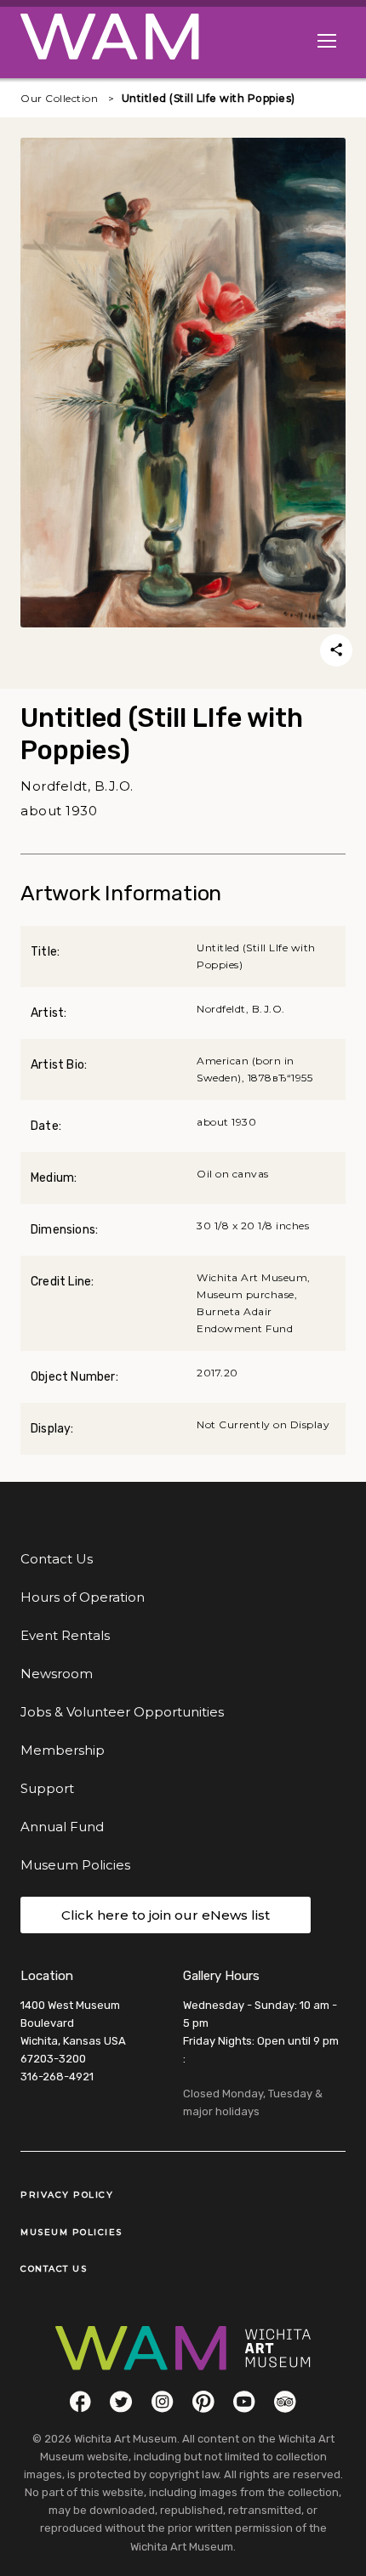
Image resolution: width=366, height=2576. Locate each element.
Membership (63, 1750)
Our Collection (59, 98)
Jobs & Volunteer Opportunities (122, 1712)
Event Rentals (65, 1635)
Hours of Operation (83, 1597)
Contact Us (57, 1559)
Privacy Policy (67, 2195)
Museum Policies (75, 1865)
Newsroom (57, 1674)
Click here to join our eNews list (166, 1915)
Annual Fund (62, 1827)
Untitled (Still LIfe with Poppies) (209, 98)
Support (47, 1788)
